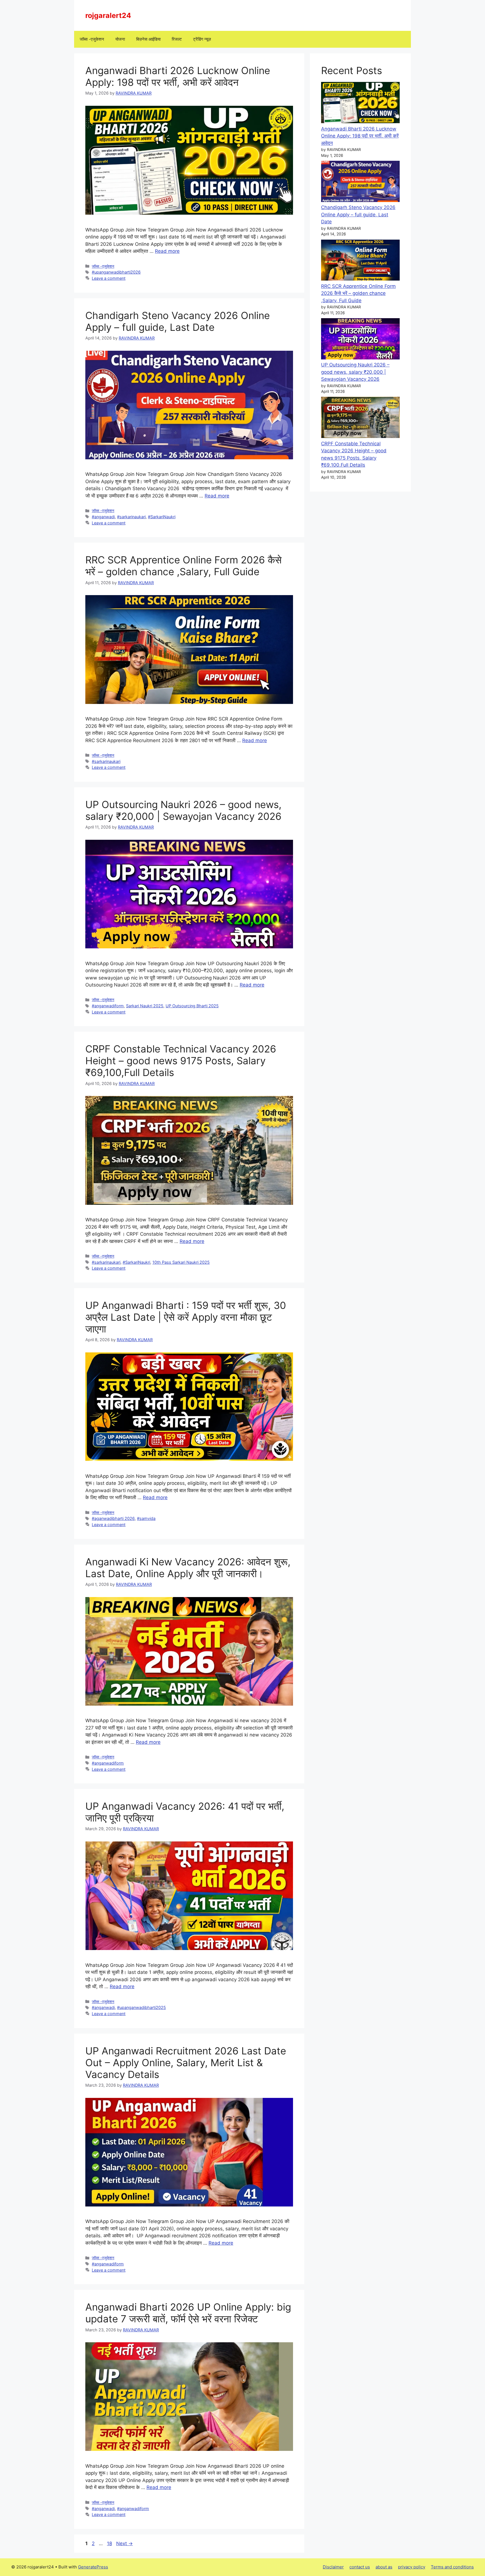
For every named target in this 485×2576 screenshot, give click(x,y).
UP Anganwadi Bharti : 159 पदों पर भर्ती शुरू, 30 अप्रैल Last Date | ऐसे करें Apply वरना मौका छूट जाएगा (186, 1317)
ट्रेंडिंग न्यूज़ (202, 39)
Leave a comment (109, 278)
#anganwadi (103, 517)
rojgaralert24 (108, 15)
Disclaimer (333, 2567)
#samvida (146, 1518)
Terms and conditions (452, 2567)
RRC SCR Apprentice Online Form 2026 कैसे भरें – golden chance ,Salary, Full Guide (183, 566)
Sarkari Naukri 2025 (145, 1006)
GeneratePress (93, 2567)
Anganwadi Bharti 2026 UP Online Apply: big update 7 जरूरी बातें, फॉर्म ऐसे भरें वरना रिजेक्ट (188, 2313)
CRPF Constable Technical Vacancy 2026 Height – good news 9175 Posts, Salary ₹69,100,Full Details (181, 1061)
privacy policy (412, 2567)
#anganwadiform (108, 1006)
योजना (120, 39)
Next (124, 2543)
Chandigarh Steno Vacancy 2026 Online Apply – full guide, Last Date (178, 321)
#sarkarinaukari (131, 517)
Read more (167, 251)
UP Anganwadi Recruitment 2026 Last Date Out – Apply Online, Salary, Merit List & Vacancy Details (186, 2063)
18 (110, 2543)
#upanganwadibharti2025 (141, 2007)
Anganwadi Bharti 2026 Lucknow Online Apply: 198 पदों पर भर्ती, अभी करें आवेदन (178, 76)
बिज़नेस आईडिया (148, 39)
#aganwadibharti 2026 (113, 1518)
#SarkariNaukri (162, 517)
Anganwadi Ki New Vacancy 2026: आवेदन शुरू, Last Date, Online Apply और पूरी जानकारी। (188, 1568)
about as (384, 2567)
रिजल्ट (177, 39)
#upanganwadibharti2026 (116, 272)
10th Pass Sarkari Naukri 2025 (181, 1262)
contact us (360, 2567)
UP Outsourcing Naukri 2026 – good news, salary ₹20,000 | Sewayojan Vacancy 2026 (183, 810)
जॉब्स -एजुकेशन (92, 39)
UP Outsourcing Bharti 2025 (192, 1006)
